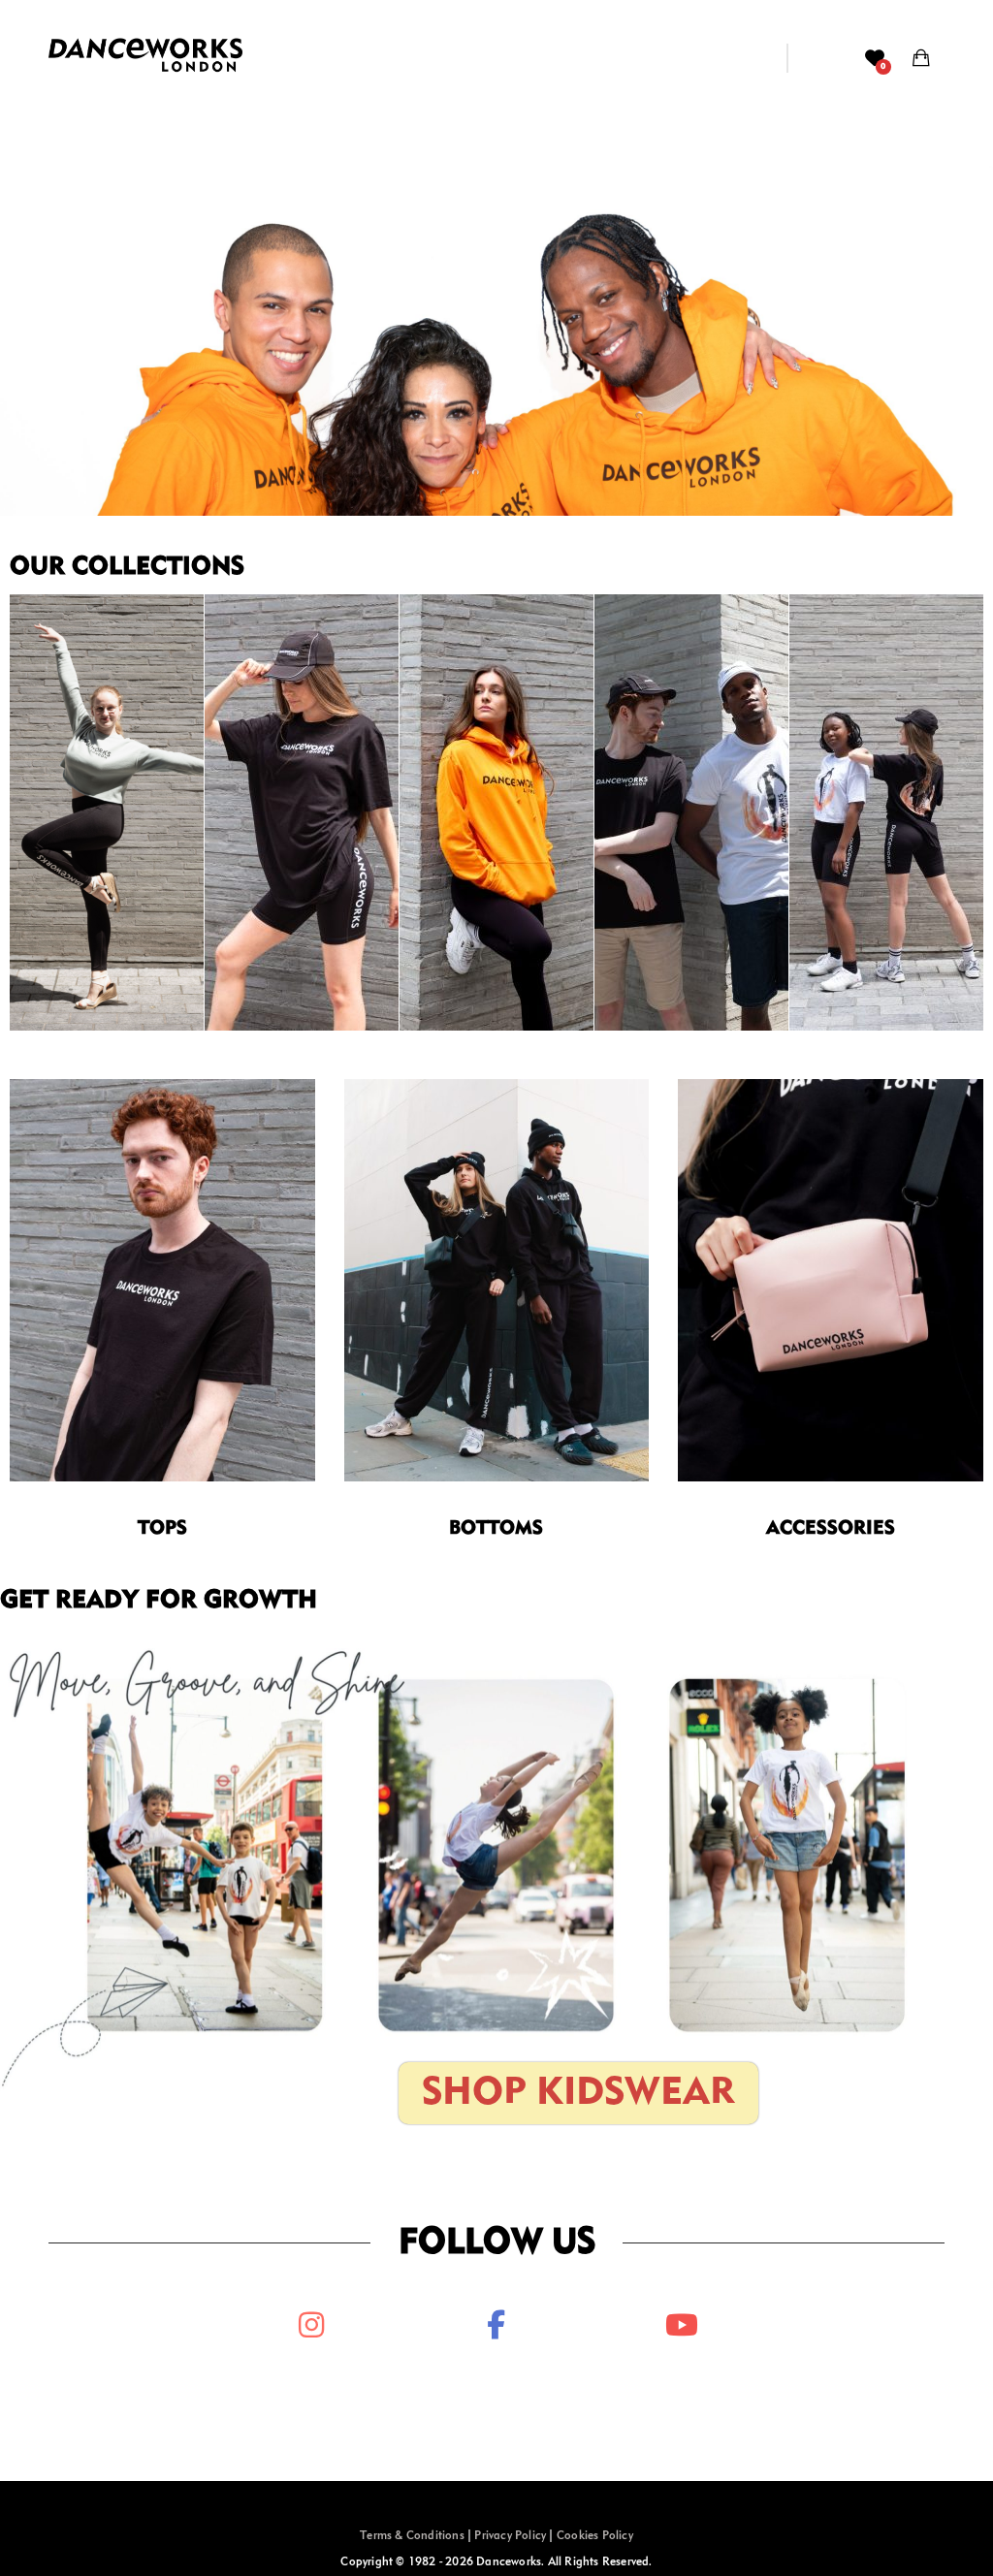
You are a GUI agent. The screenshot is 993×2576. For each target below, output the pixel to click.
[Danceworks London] (145, 58)
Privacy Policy (510, 2536)
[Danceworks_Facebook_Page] (496, 2325)
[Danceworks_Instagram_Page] (311, 2325)
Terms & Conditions (412, 2536)
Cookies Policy (595, 2536)
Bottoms (496, 1529)
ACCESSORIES (831, 1529)
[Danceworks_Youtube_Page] (682, 2325)
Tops (162, 1529)
